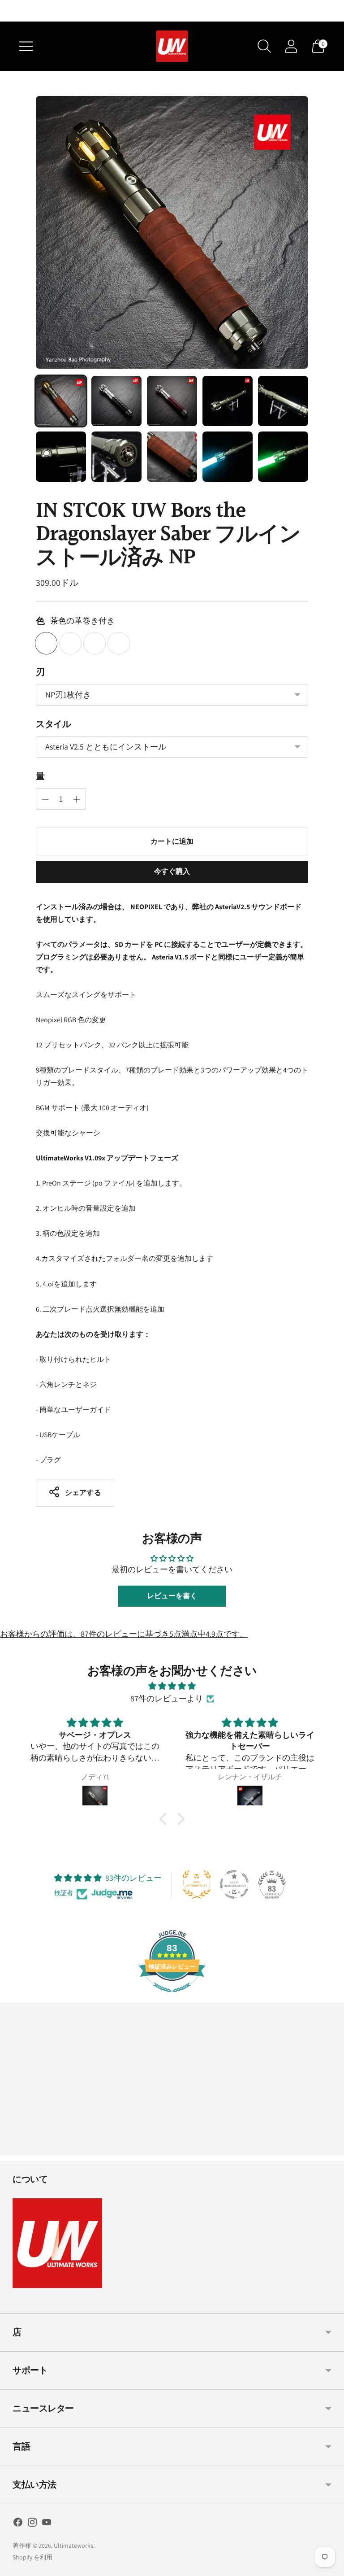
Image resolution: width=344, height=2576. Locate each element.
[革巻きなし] (70, 643)
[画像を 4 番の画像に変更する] (228, 401)
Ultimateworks (73, 2545)
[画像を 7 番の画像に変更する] (116, 457)
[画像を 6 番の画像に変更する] (61, 457)
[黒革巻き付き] (95, 643)
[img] (172, 1686)
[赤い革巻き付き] (119, 643)
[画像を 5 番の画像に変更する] (283, 401)
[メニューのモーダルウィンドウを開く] (26, 46)
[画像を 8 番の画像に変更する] (172, 457)
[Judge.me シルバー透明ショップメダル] (234, 1884)
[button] (165, 1819)
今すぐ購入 (172, 871)
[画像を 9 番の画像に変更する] (228, 457)
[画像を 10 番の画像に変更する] (283, 457)
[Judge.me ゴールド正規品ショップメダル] (197, 1884)
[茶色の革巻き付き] (46, 643)
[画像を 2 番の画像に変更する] (116, 401)
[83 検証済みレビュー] (172, 1996)
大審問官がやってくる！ (172, 11)
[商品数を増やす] (45, 799)
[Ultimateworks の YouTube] (47, 2524)
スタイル (53, 724)
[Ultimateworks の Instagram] (32, 2524)
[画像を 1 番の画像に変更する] (61, 401)
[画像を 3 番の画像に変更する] (172, 401)
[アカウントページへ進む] (291, 46)
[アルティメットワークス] (172, 46)
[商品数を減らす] (77, 799)
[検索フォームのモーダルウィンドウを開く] (264, 46)
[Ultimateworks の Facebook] (18, 2524)
